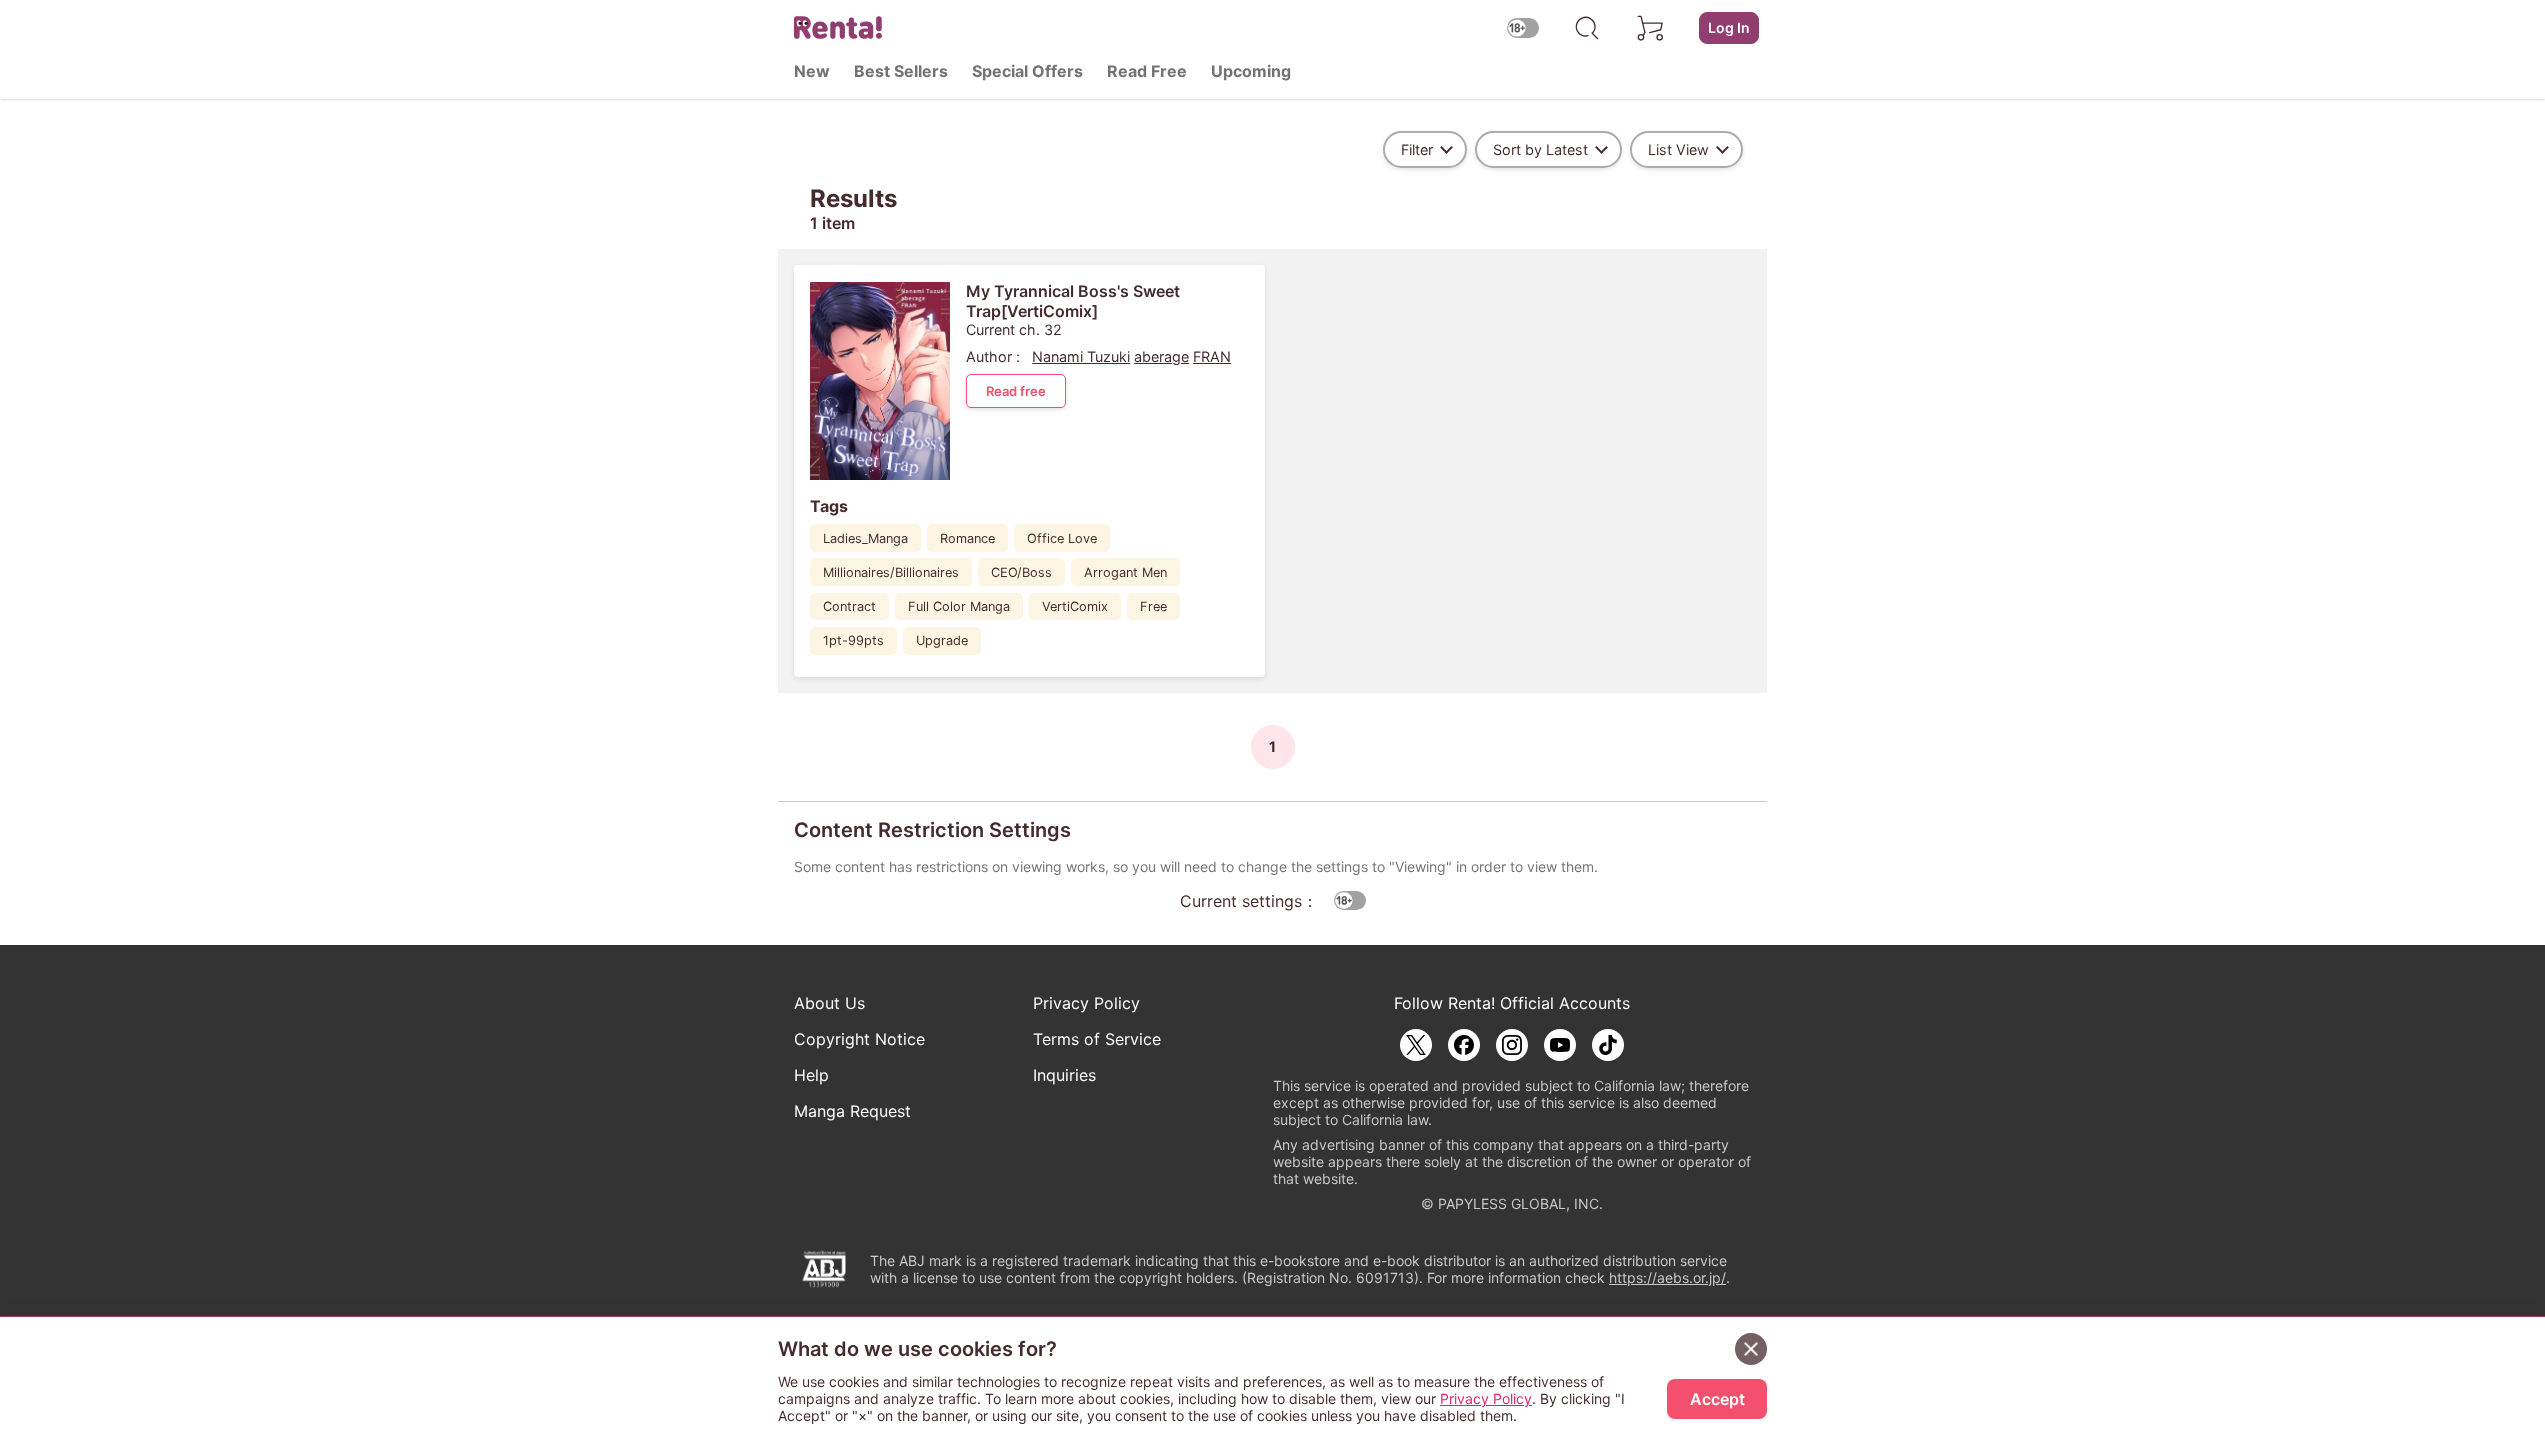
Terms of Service (1097, 1039)
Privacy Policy (1086, 1003)
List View (1678, 149)
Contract (849, 606)
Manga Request (852, 1111)
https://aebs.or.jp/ (1667, 1277)
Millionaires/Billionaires (891, 572)
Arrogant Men (1125, 572)
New (812, 71)
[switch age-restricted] (1523, 27)
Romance (967, 538)
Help (811, 1075)
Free (1153, 606)
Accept (1717, 1399)
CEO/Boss (1021, 572)
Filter (1417, 149)
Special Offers (1027, 71)
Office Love (1062, 538)
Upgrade (942, 640)
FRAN (1212, 356)
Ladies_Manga (865, 538)
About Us (829, 1003)
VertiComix (1075, 606)
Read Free (1147, 71)
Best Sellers (901, 71)
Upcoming (1251, 71)
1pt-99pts (853, 640)
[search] (1587, 28)
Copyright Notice (859, 1039)
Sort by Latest (1540, 149)
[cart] (1651, 28)
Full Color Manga (959, 606)
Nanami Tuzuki (1081, 356)
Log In (1729, 27)
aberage (1161, 356)
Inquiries (1064, 1075)
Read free (1016, 391)
